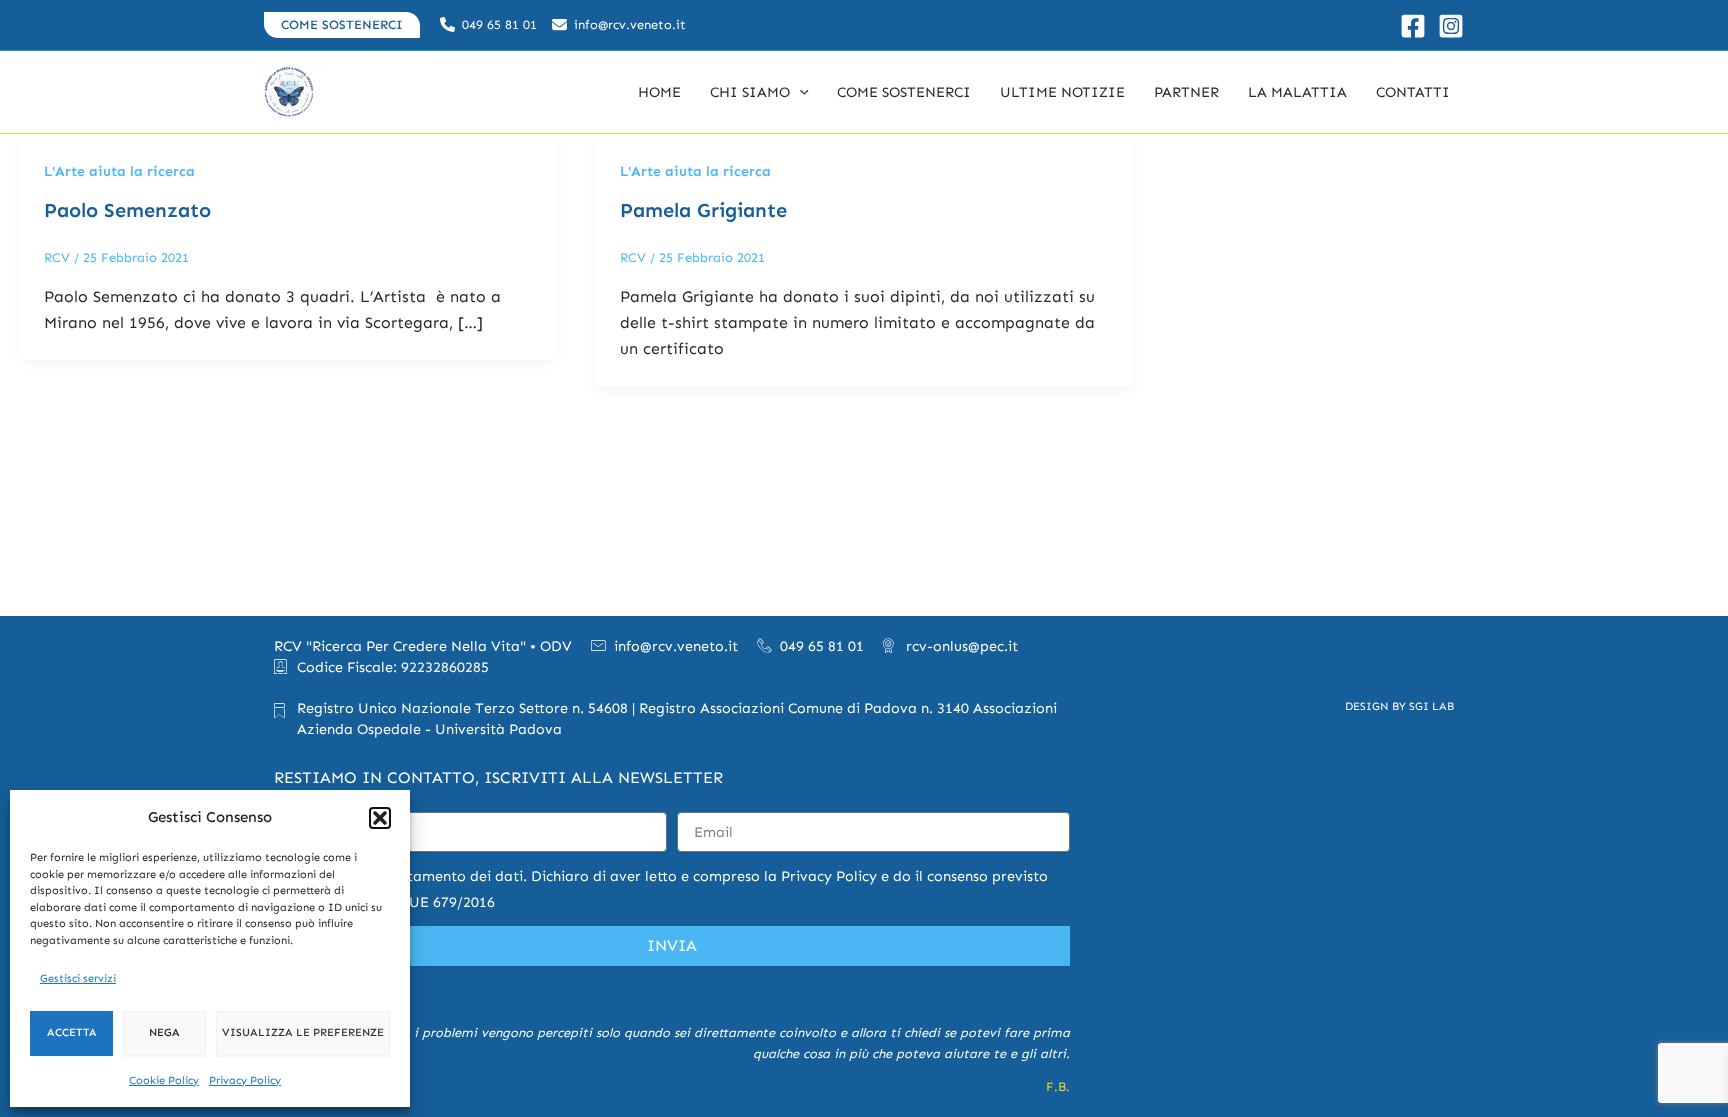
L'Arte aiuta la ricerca (119, 171)
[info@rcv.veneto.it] (619, 24)
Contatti (1413, 92)
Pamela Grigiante (703, 210)
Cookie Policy (164, 1080)
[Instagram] (1451, 26)
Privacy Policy (245, 1080)
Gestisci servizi (78, 978)
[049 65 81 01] (488, 24)
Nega (164, 1032)
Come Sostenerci (904, 92)
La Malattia (1297, 92)
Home (659, 92)
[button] (380, 818)
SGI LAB (1431, 706)
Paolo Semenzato (127, 210)
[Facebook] (1413, 26)
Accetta (72, 1032)
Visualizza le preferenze (303, 1032)
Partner (1186, 92)
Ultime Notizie (1062, 92)
